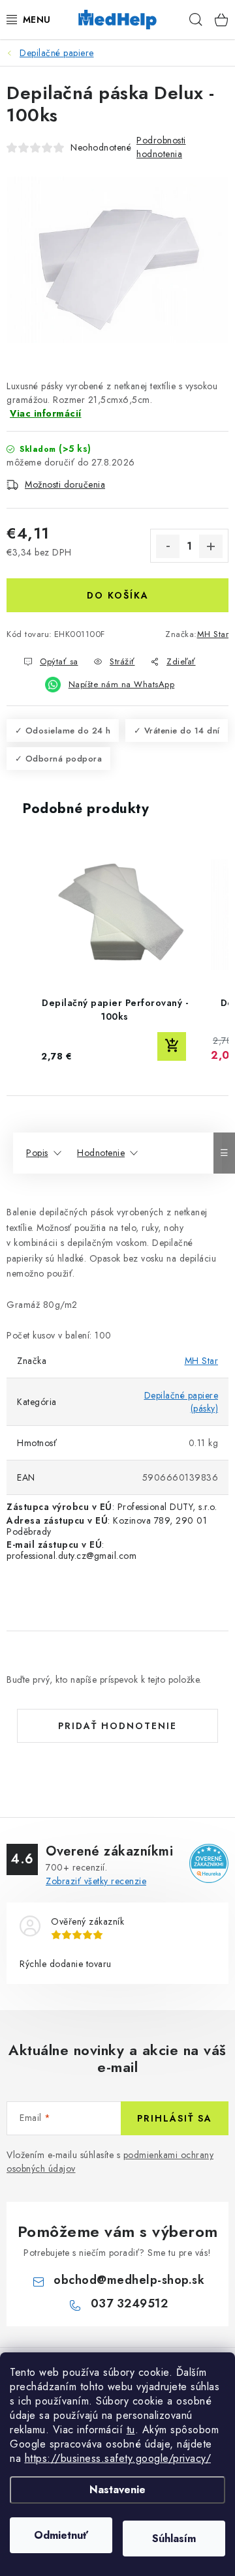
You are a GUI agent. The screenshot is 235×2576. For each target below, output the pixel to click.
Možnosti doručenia (65, 484)
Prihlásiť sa (175, 2118)
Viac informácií (46, 413)
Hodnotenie (101, 1153)
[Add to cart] (172, 1046)
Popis (37, 1153)
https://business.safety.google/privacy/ (118, 2458)
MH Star (213, 634)
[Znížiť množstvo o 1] (168, 546)
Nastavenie (117, 2490)
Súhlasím (174, 2539)
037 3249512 (130, 2303)
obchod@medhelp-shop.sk (129, 2280)
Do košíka (118, 595)
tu (131, 2430)
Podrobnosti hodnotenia (161, 147)
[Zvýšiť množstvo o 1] (211, 546)
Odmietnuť (61, 2535)
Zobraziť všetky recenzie (96, 1881)
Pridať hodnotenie (117, 1726)
